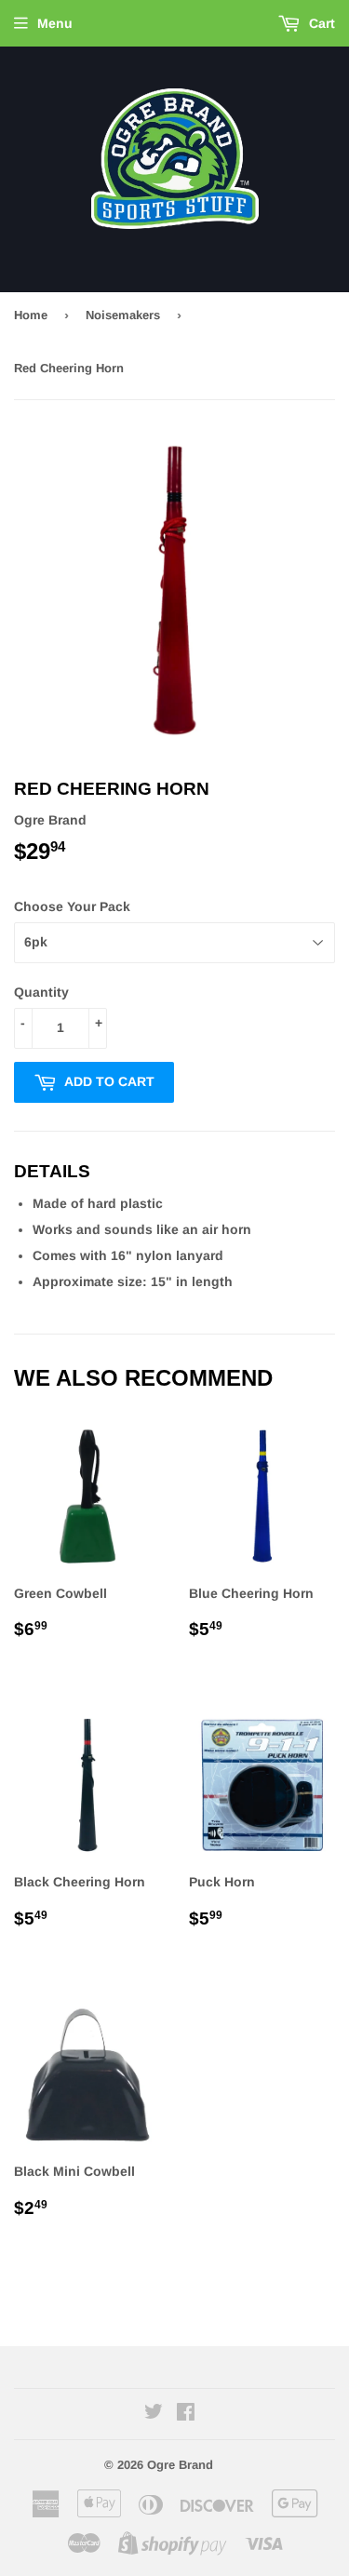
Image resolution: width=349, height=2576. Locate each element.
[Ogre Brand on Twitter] (154, 2414)
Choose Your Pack (72, 906)
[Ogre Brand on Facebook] (186, 2414)
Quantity (41, 992)
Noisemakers (123, 315)
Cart (320, 23)
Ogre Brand (180, 2465)
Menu (55, 23)
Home (31, 315)
